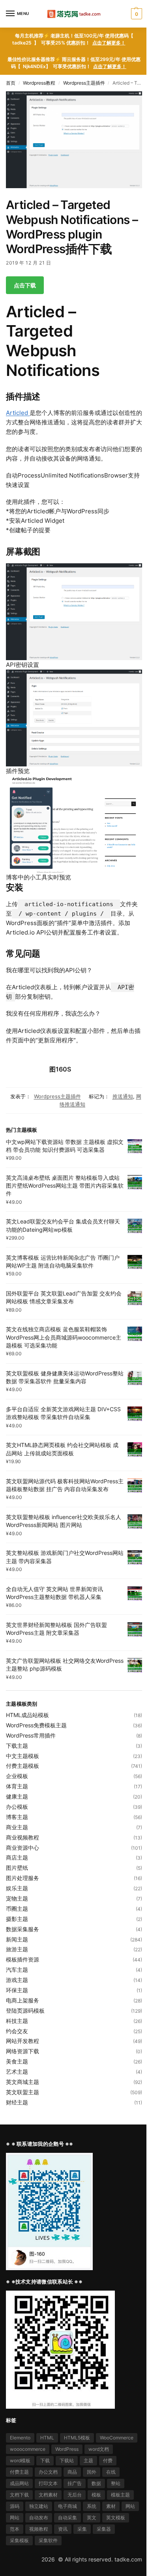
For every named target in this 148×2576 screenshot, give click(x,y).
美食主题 (17, 2061)
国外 (92, 2472)
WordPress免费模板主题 (36, 1725)
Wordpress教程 (39, 83)
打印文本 (48, 2483)
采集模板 (19, 2540)
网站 (130, 2506)
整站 (116, 2483)
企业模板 (17, 1776)
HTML (47, 2438)
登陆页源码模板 (25, 2011)
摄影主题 (17, 1919)
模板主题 (120, 2495)
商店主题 (17, 1857)
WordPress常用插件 (31, 1735)
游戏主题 (17, 1980)
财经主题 (17, 2102)
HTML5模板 (77, 2438)
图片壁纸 (17, 1868)
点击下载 (25, 285)
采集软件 (48, 2540)
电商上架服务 (22, 2000)
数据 (96, 2483)
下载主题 (17, 1746)
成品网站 (19, 2483)
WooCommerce (117, 2438)
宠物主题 (17, 1898)
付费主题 (19, 2472)
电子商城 (67, 2506)
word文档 (99, 2449)
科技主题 (17, 2021)
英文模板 (116, 2518)
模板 (96, 2495)
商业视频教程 (22, 1837)
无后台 (75, 2495)
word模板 (20, 2460)
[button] (136, 14)
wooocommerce (28, 2449)
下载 (45, 2460)
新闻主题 (17, 1939)
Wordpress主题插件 (84, 83)
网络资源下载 (22, 2051)
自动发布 (39, 2518)
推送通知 (123, 1096)
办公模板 (17, 1807)
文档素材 (48, 2495)
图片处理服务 (22, 1878)
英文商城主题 (22, 2082)
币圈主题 (17, 1909)
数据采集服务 (22, 1929)
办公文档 (48, 2472)
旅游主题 (17, 1949)
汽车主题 (17, 1970)
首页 (11, 83)
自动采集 (67, 2518)
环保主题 (17, 1990)
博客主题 (17, 1817)
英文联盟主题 (22, 2092)
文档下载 (19, 2495)
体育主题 (17, 1786)
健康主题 (17, 1796)
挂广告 (75, 2483)
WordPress (67, 2449)
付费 (108, 2460)
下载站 (67, 2460)
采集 (82, 2529)
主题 (88, 2460)
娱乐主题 (17, 1888)
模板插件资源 (22, 1959)
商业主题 (17, 1827)
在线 (111, 2472)
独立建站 (39, 2506)
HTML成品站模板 (27, 1715)
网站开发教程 (22, 2041)
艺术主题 (17, 2072)
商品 (72, 2472)
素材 (111, 2506)
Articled (18, 413)
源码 (15, 2506)
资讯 (63, 2529)
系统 (92, 2506)
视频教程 (39, 2529)
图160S (60, 1069)
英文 (92, 2518)
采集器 (104, 2529)
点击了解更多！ (109, 43)
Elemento (20, 2438)
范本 (15, 2529)
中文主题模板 (22, 1756)
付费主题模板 (22, 1766)
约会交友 (17, 2031)
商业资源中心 (22, 1848)
